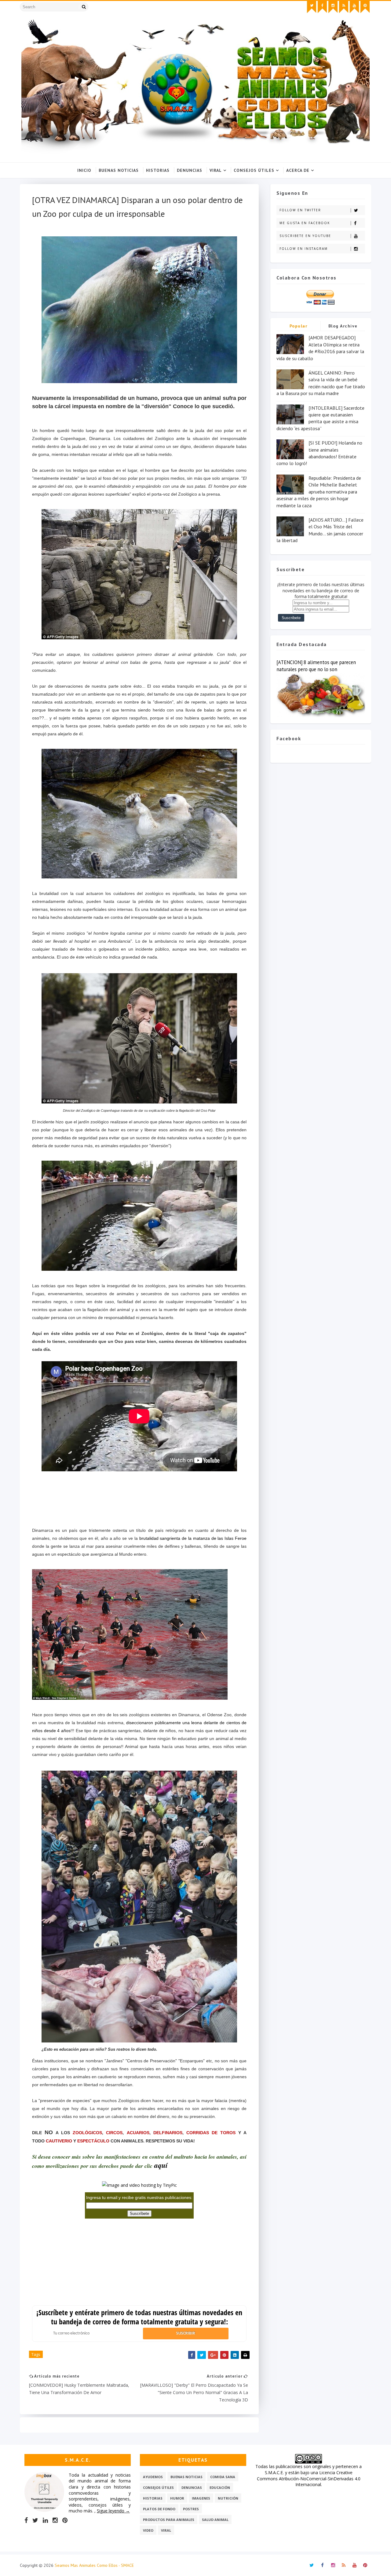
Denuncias (190, 170)
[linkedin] (45, 2520)
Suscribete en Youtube (305, 236)
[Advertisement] (143, 1503)
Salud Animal (215, 2520)
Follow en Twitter (300, 210)
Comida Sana (223, 2477)
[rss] (344, 7)
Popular (299, 326)
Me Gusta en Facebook (305, 223)
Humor (177, 2498)
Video (148, 2530)
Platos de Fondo (159, 2509)
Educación (220, 2487)
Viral (216, 170)
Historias (158, 170)
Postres (191, 2509)
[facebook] (322, 7)
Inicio (84, 170)
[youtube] (354, 7)
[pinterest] (365, 7)
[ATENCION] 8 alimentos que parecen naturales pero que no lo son (316, 666)
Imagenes (201, 2498)
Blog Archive (343, 326)
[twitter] (312, 7)
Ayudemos (153, 2477)
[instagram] (333, 7)
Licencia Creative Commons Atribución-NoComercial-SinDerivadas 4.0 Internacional (309, 2478)
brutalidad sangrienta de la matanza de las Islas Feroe (193, 1538)
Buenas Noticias (119, 170)
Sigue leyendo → (113, 2511)
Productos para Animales (169, 2520)
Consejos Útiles (254, 170)
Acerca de (298, 170)
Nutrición (228, 2498)
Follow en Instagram (304, 249)
